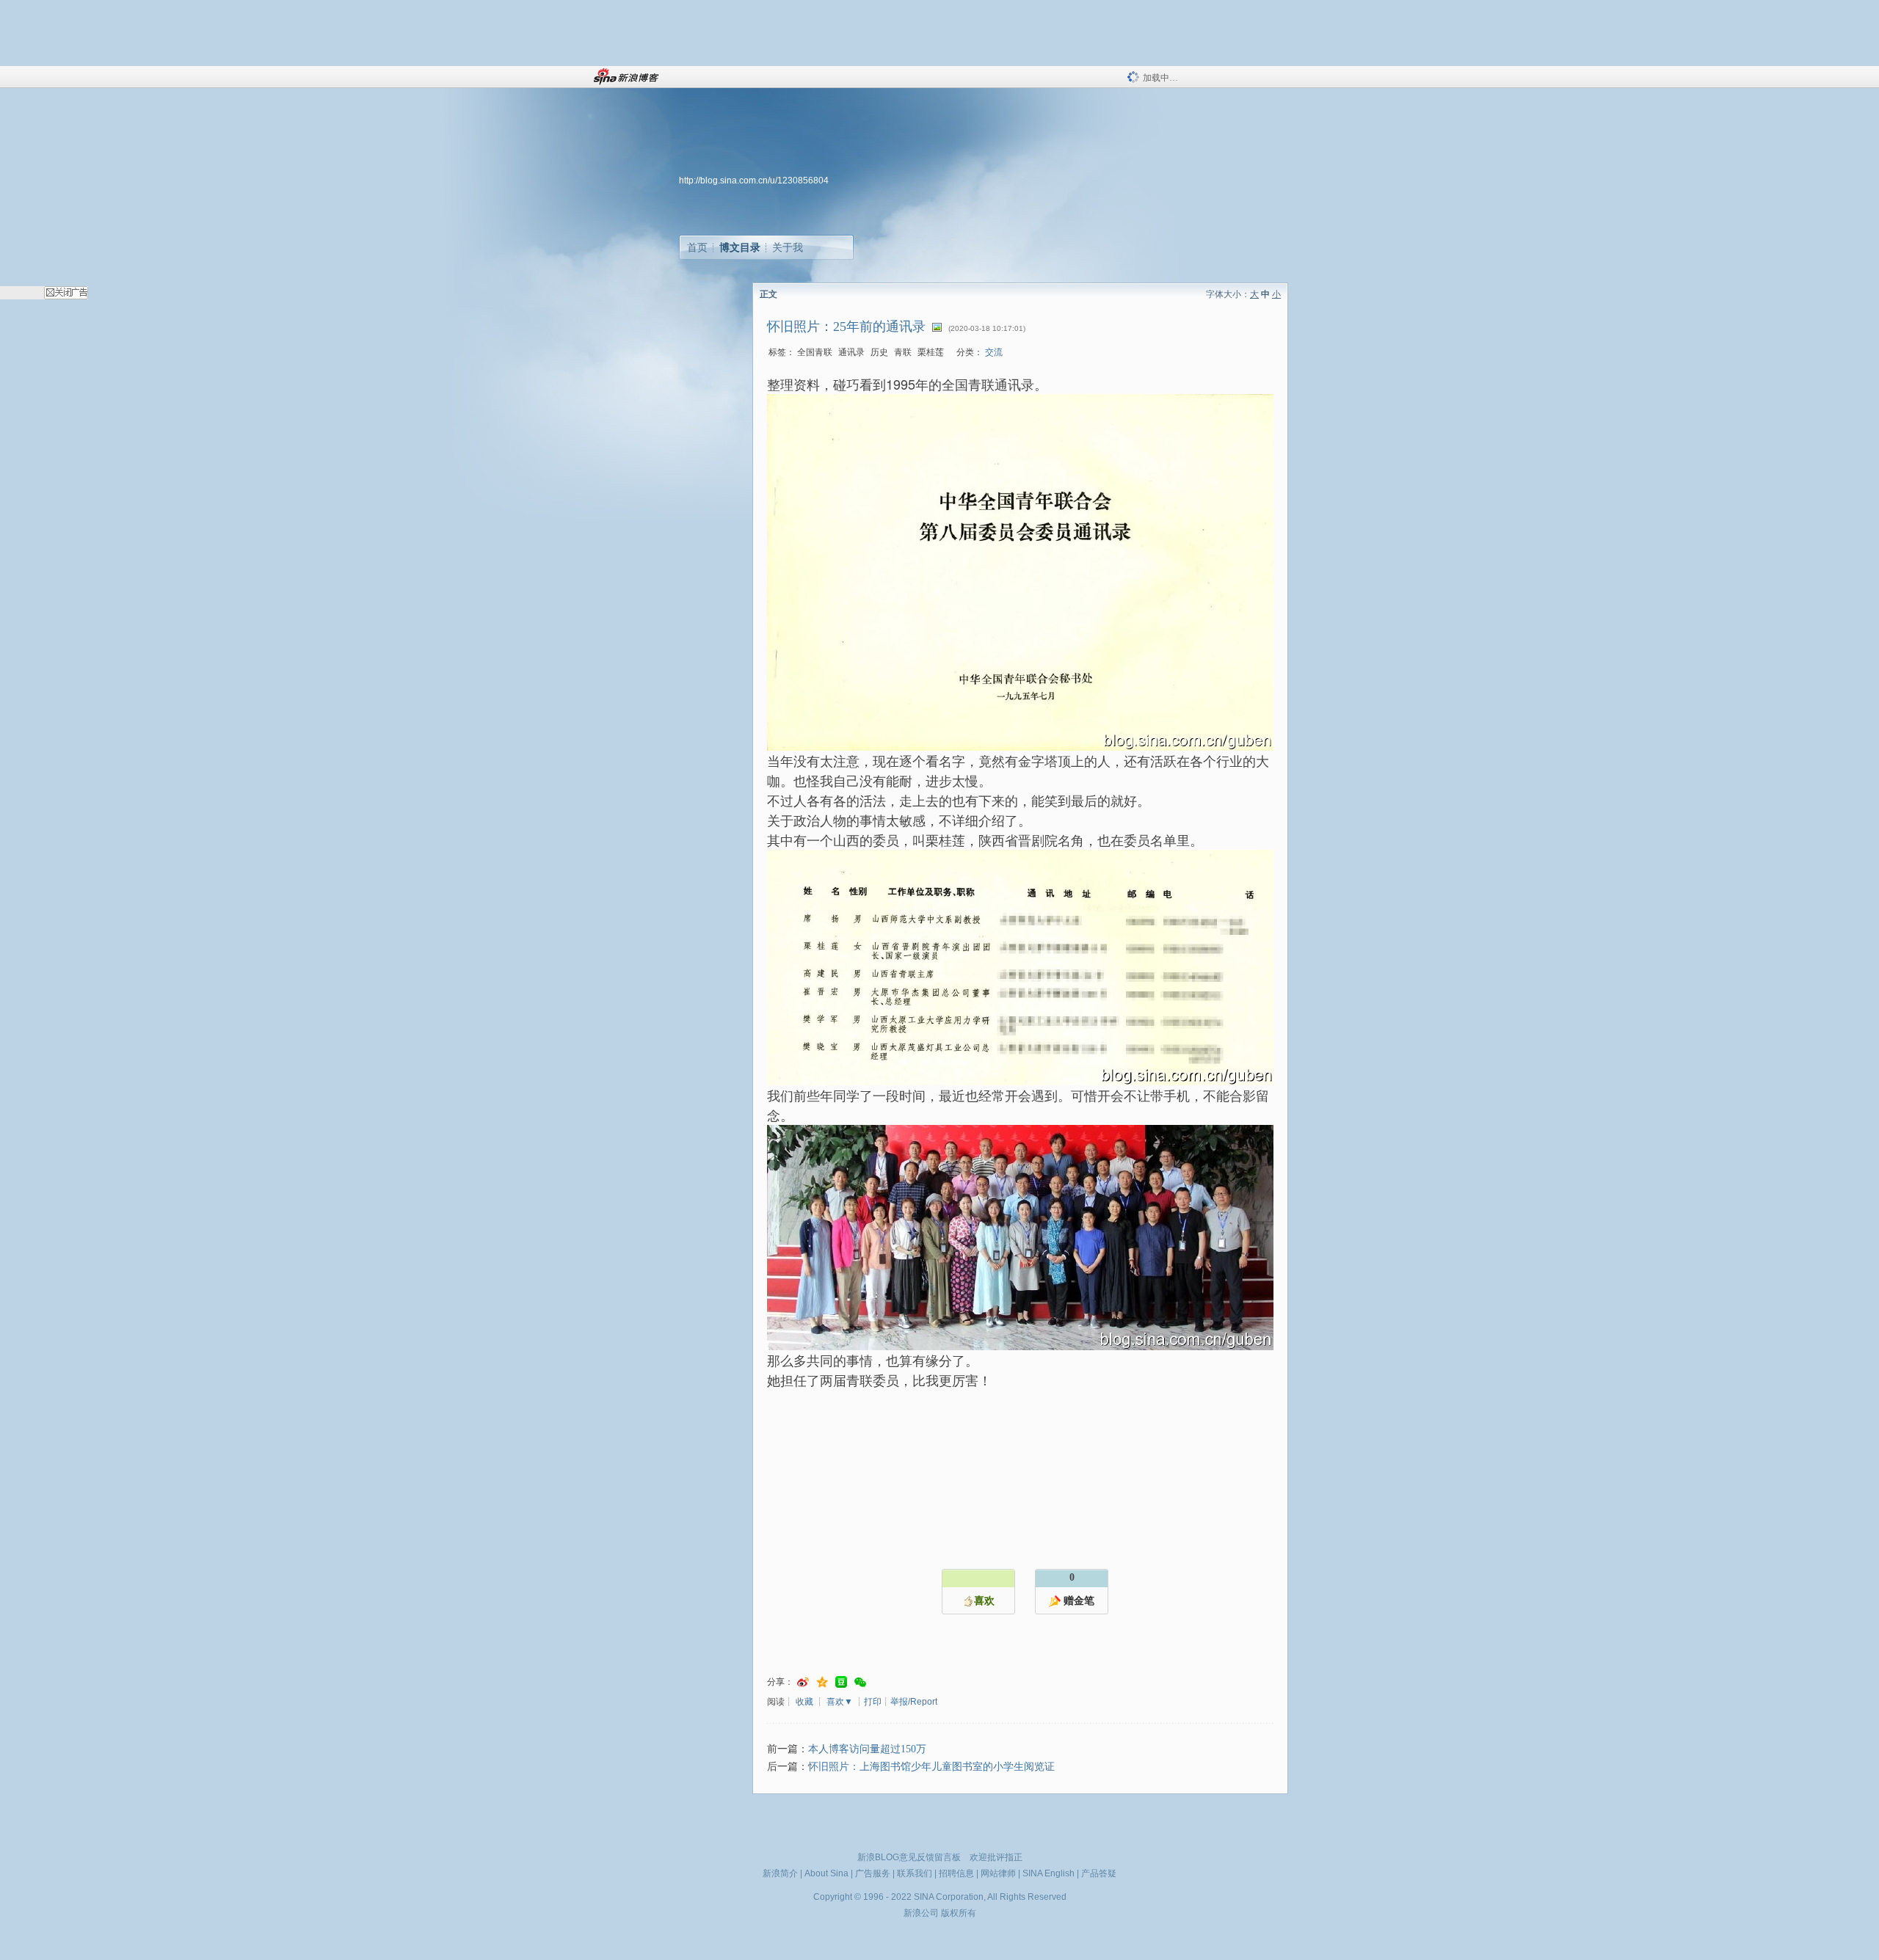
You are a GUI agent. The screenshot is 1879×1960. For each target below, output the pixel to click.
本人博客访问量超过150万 (867, 1749)
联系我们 (915, 1873)
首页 (697, 247)
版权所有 (959, 1913)
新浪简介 (780, 1873)
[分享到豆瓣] (841, 1682)
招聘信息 (956, 1873)
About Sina (826, 1873)
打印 (873, 1702)
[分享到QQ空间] (822, 1682)
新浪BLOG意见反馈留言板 (909, 1857)
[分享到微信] (860, 1682)
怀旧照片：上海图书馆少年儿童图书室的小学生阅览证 (931, 1767)
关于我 (788, 247)
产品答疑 (1099, 1873)
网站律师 (998, 1873)
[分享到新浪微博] (803, 1682)
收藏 (804, 1702)
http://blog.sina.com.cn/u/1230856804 (754, 181)
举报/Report (914, 1702)
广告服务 (873, 1873)
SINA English (1048, 1873)
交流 (994, 352)
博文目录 (740, 247)
